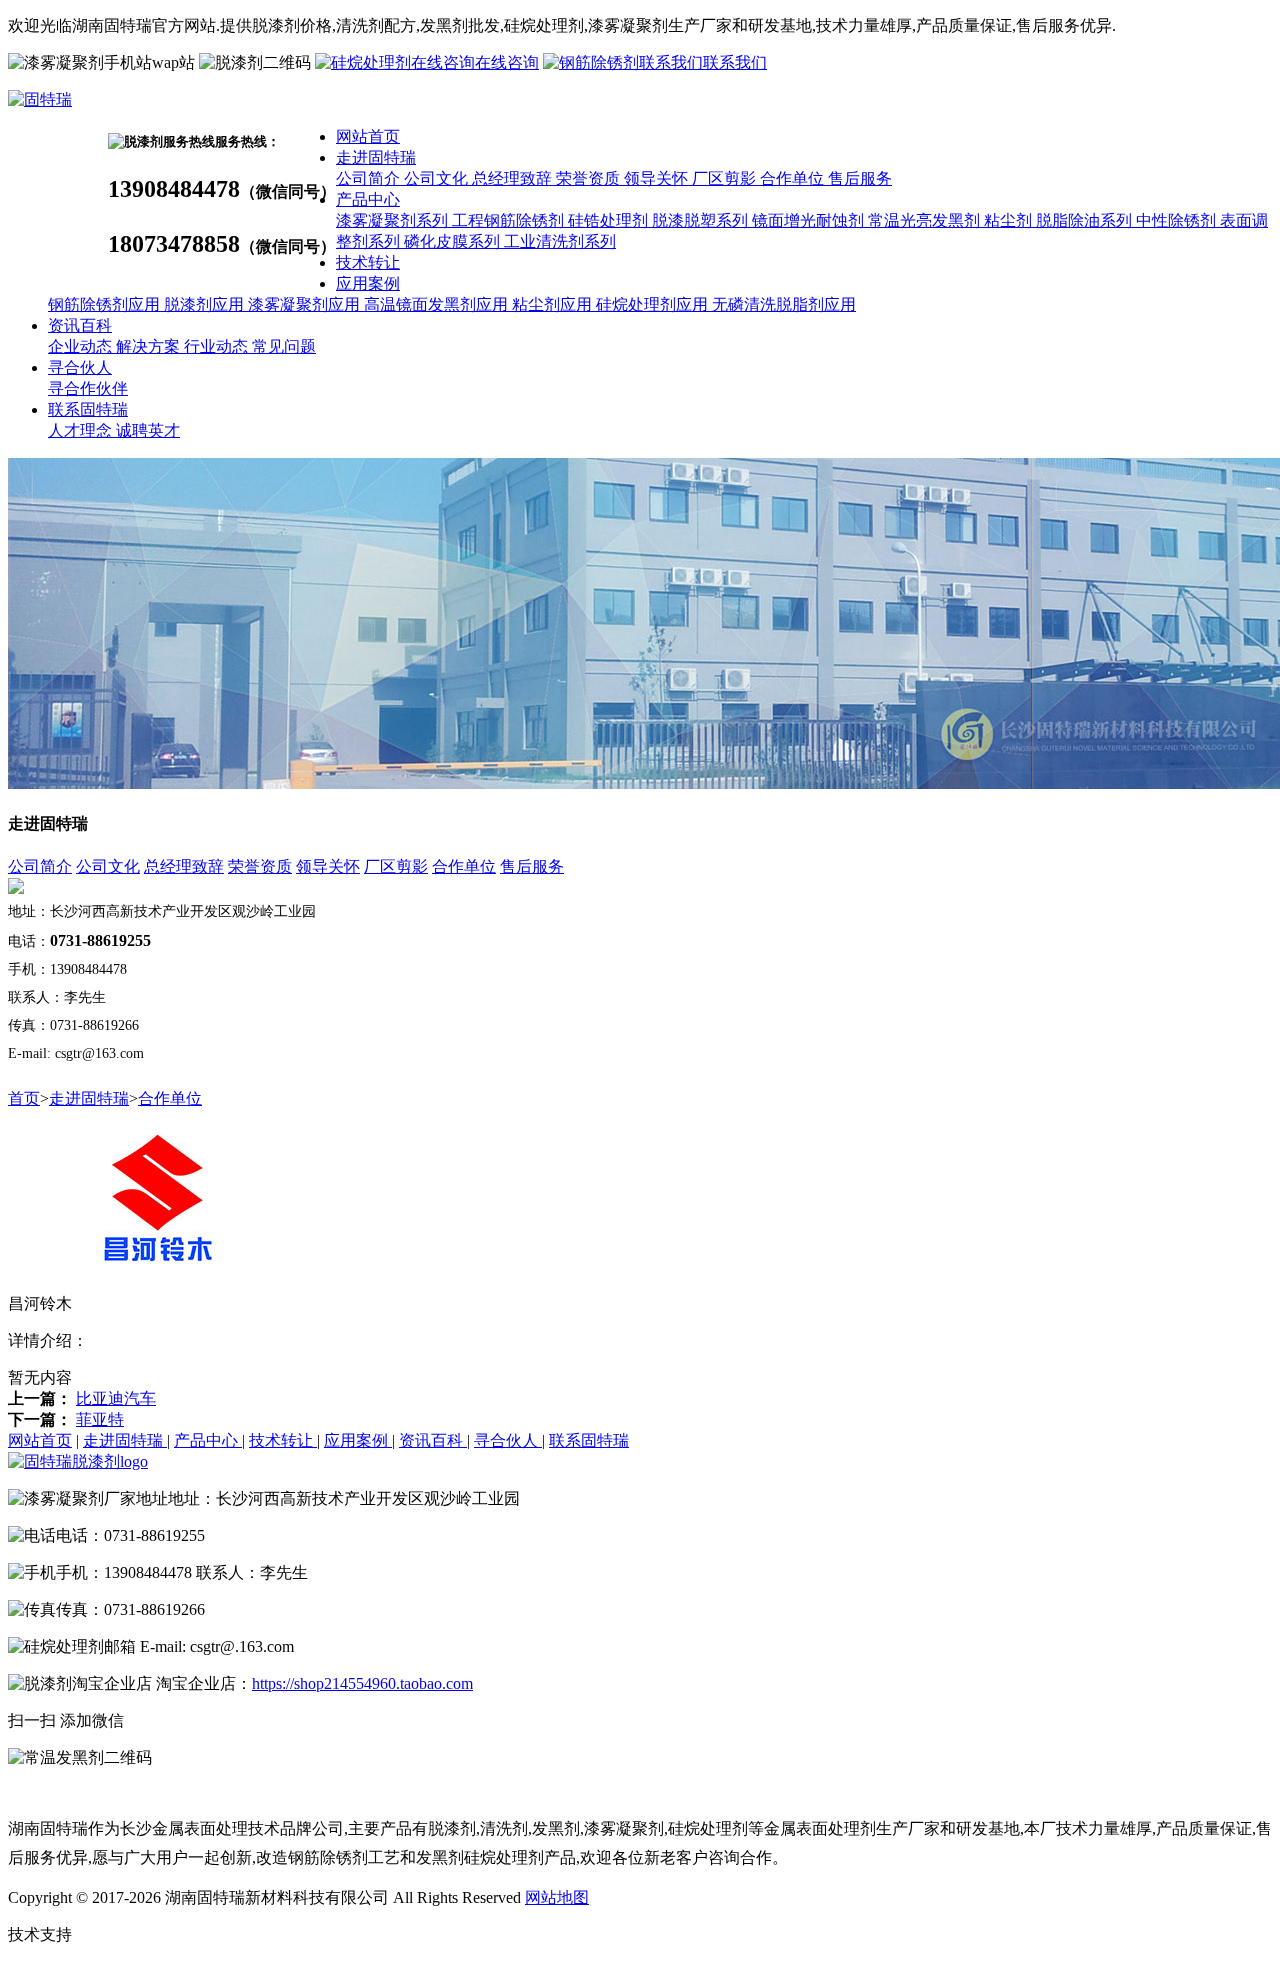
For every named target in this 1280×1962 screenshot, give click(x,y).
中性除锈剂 (1178, 220)
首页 (24, 1098)
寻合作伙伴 (88, 388)
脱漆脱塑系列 (702, 220)
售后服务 (860, 178)
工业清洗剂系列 (560, 241)
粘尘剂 (1010, 220)
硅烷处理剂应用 (654, 304)
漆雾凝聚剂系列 (394, 220)
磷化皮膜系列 (454, 241)
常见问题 (284, 346)
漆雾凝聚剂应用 (306, 304)
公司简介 (370, 178)
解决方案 (150, 346)
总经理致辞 (514, 178)
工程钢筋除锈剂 (510, 220)
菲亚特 (100, 1419)
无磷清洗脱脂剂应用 (784, 304)
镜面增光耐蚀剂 (810, 220)
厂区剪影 (726, 178)
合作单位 (794, 178)
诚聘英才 (148, 430)
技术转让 (368, 262)
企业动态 (82, 346)
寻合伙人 (80, 367)
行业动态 (218, 346)
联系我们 (735, 62)
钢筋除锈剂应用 (106, 304)
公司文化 (438, 178)
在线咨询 (507, 62)
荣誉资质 (590, 178)
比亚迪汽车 (116, 1398)
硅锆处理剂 (610, 220)
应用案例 (368, 283)
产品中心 (368, 199)
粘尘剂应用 (554, 304)
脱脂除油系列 (1086, 220)
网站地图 (557, 1897)
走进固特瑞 (376, 157)
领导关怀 (658, 178)
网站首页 (368, 136)
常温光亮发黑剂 (926, 220)
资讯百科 (80, 325)
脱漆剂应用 (206, 304)
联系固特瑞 (88, 409)
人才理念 (82, 430)
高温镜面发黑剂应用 (438, 304)
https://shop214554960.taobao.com (362, 1683)
